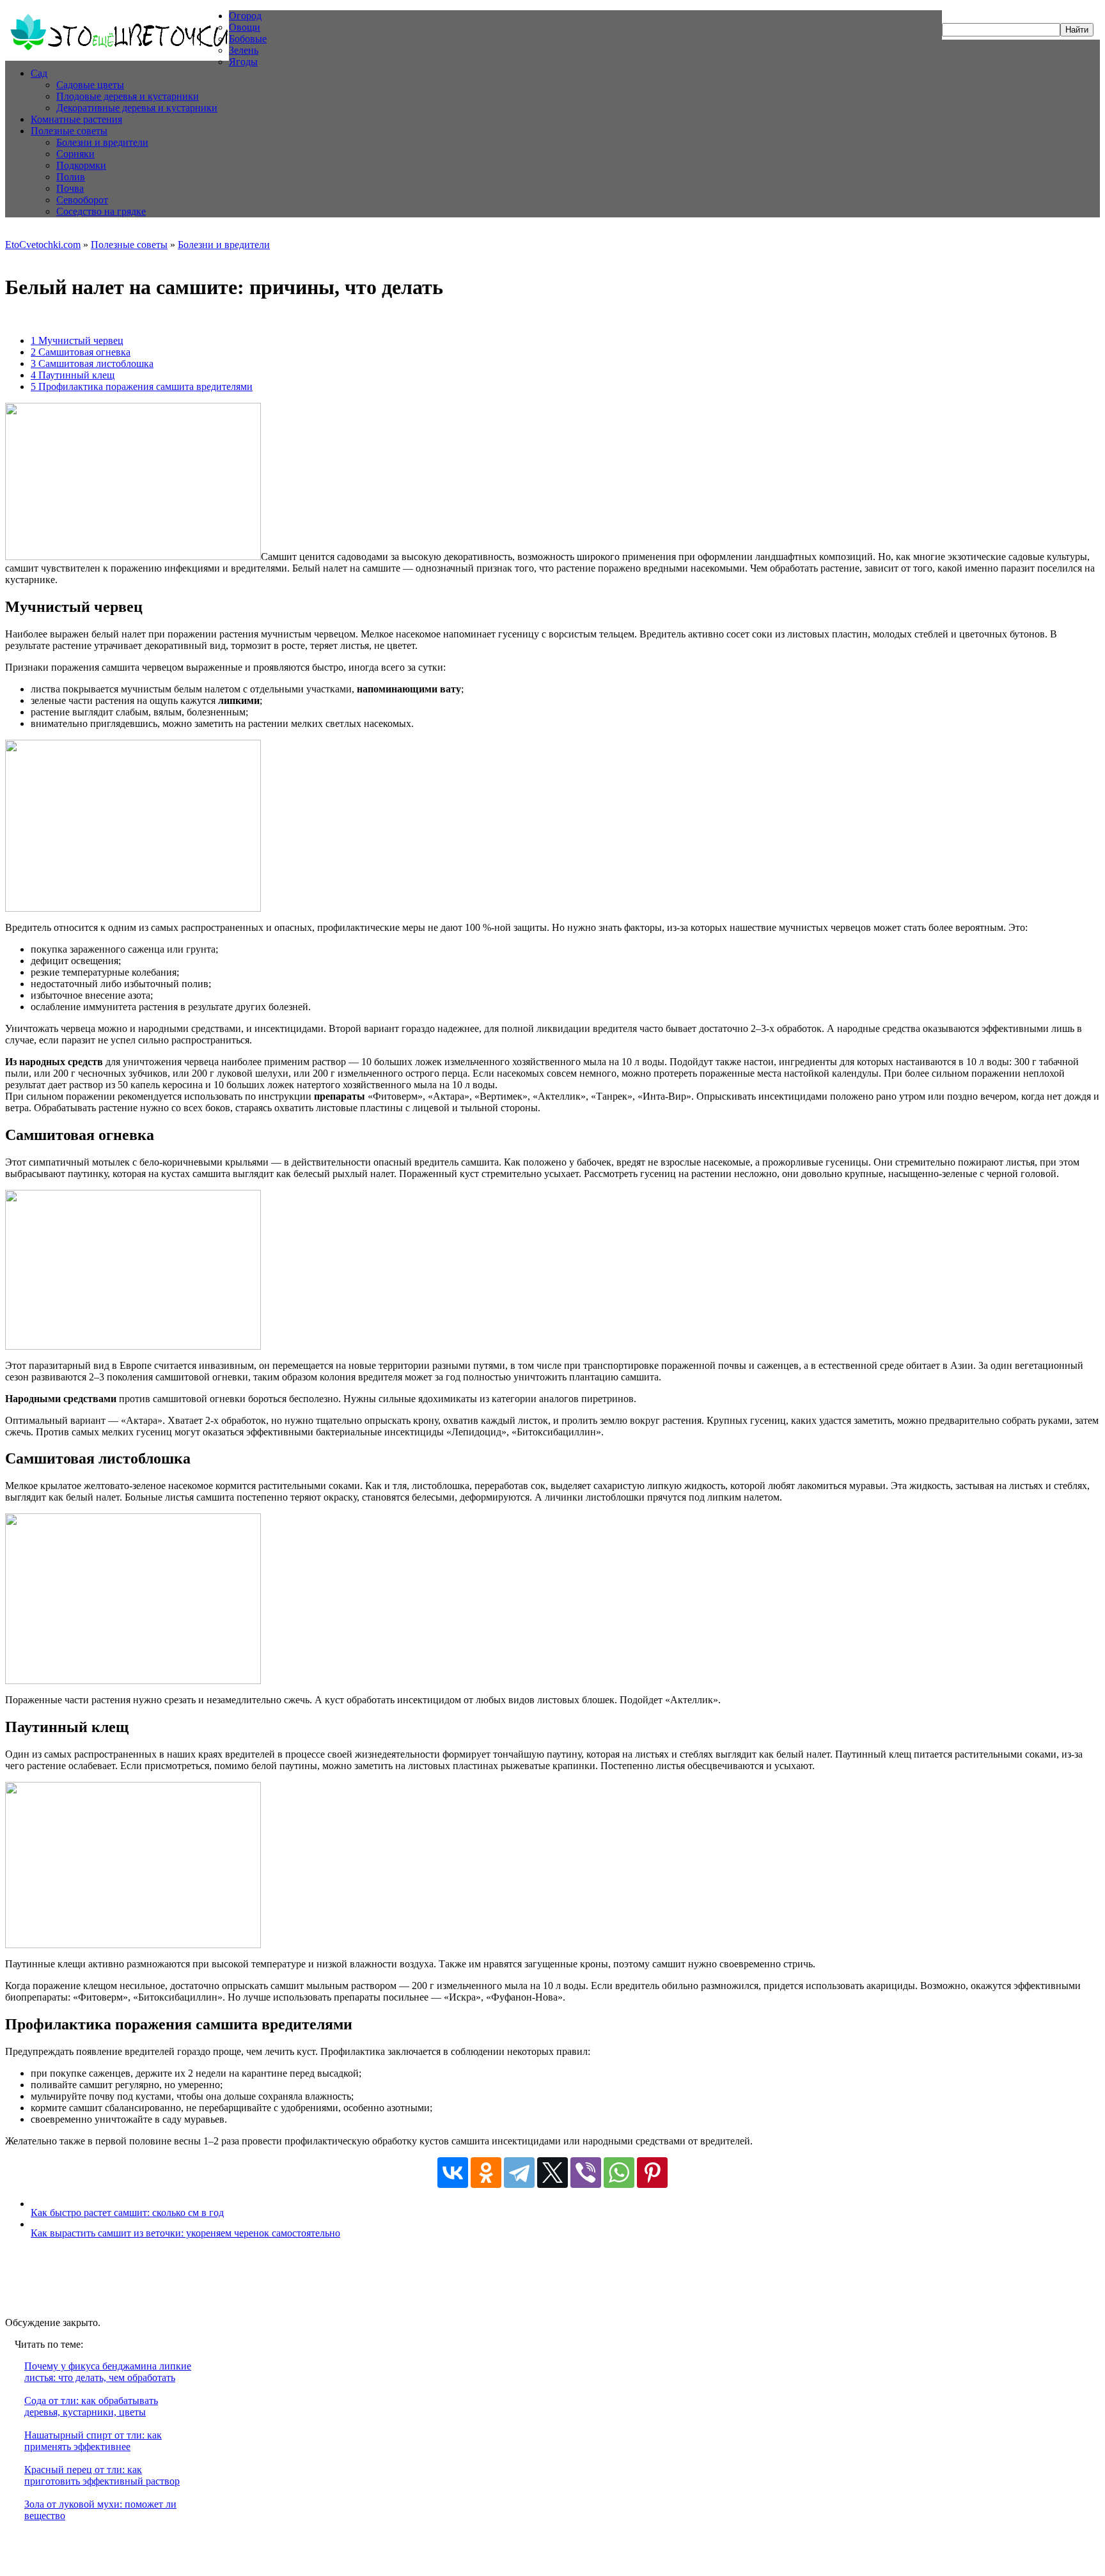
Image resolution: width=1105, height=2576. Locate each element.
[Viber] (586, 2173)
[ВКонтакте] (453, 2173)
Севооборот (82, 200)
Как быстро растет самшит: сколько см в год (127, 2213)
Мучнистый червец (77, 340)
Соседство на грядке (101, 211)
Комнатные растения (76, 119)
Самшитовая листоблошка (92, 363)
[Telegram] (519, 2173)
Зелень (244, 50)
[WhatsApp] (619, 2173)
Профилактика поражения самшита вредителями (142, 386)
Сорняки (75, 154)
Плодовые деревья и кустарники (128, 96)
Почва (70, 188)
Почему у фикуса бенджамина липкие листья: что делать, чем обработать (108, 2372)
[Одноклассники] (486, 2173)
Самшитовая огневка (81, 352)
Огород (245, 16)
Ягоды (243, 62)
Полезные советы (69, 131)
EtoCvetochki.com (43, 245)
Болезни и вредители (102, 142)
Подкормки (81, 165)
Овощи (245, 27)
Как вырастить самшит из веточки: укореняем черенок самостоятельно (185, 2233)
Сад (39, 73)
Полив (71, 177)
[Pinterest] (652, 2173)
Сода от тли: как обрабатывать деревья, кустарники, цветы (91, 2406)
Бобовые (248, 39)
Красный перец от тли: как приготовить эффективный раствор (102, 2475)
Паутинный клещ (73, 375)
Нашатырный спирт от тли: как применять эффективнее (93, 2441)
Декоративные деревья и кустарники (137, 108)
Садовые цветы (90, 85)
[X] (552, 2173)
